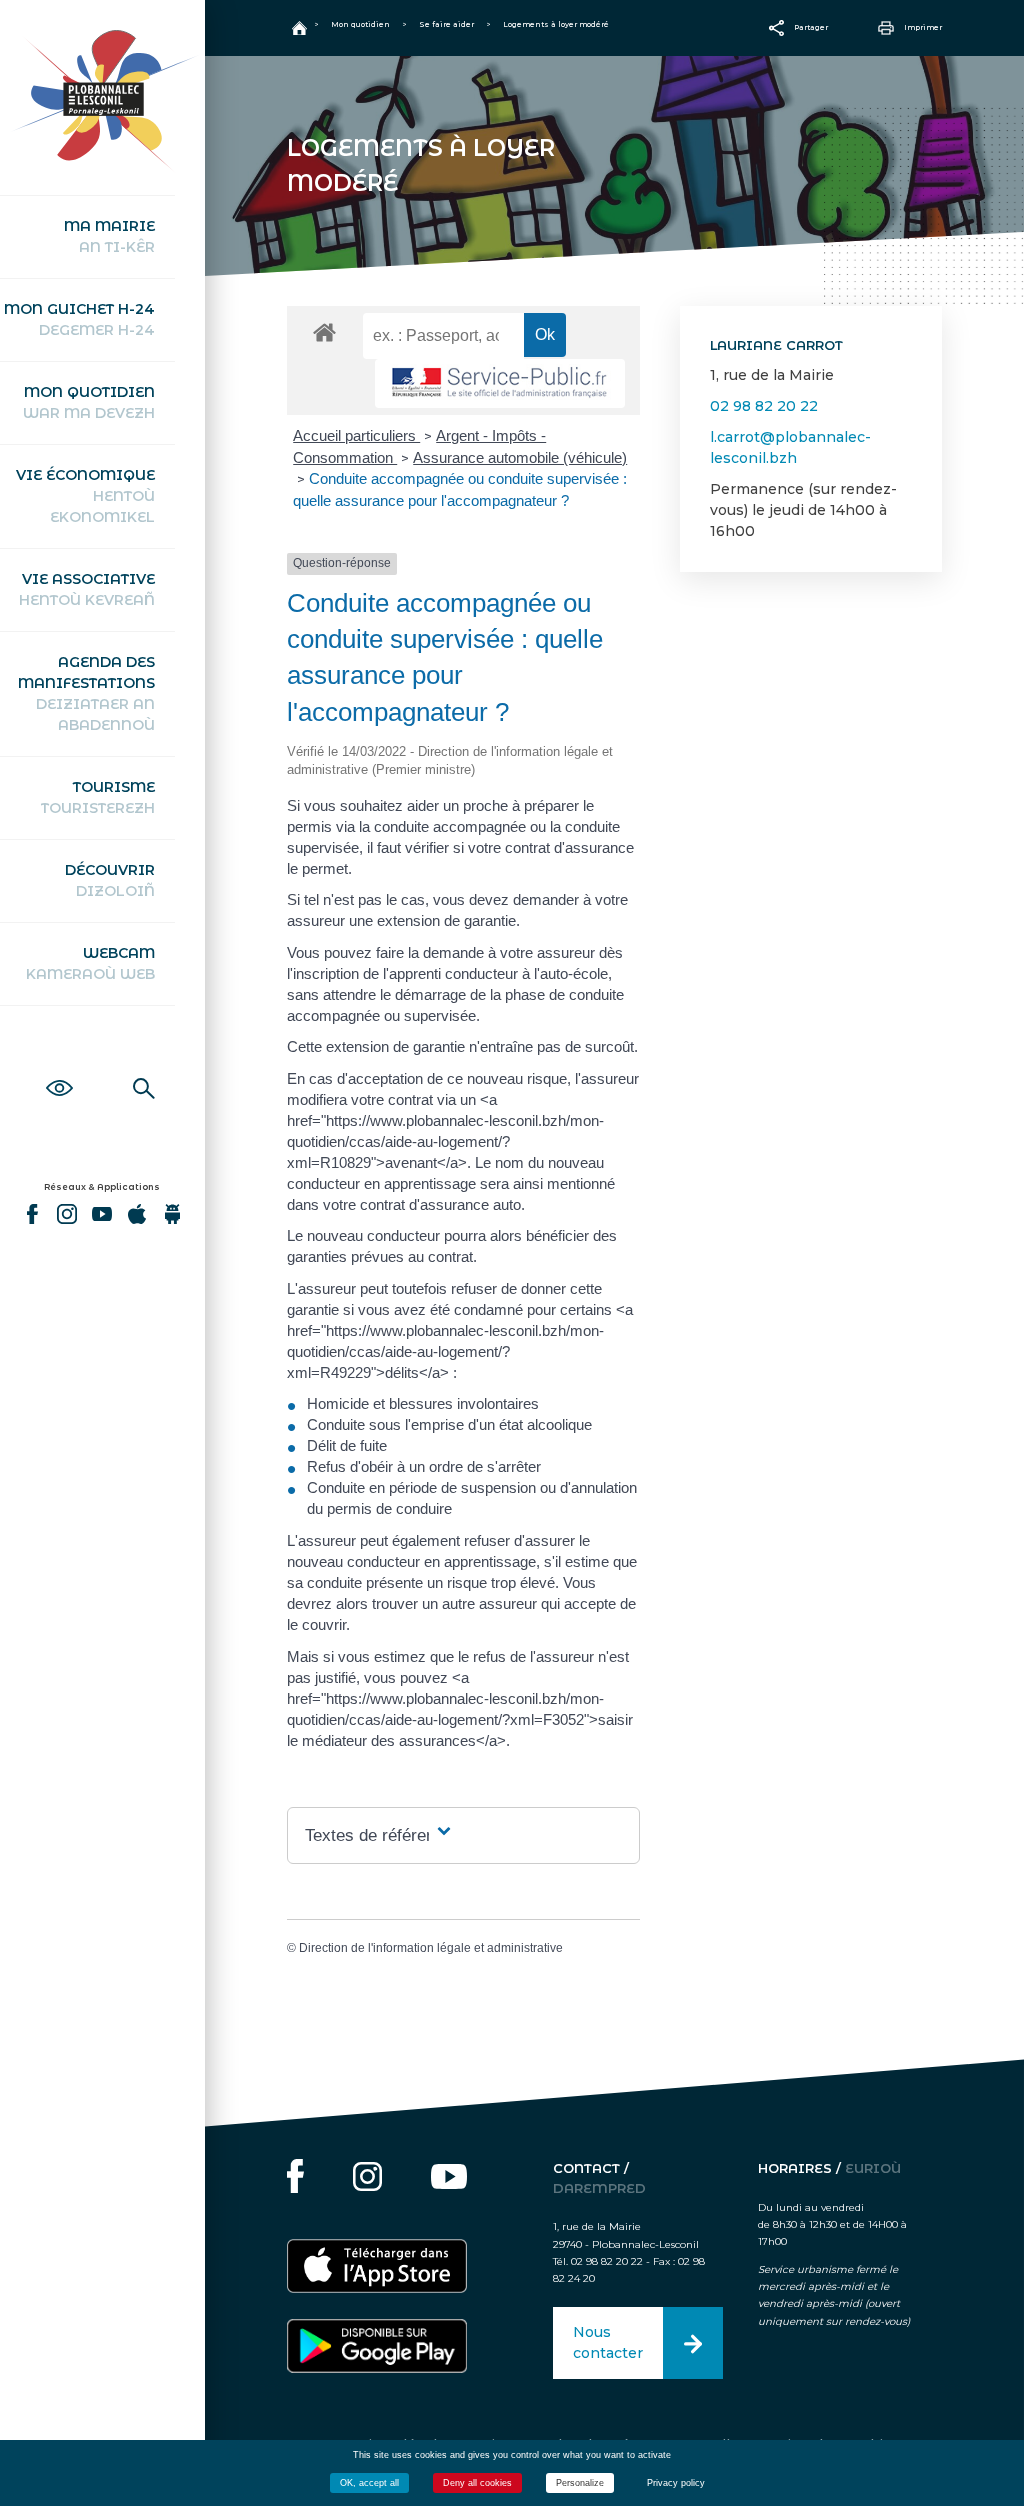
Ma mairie (109, 236)
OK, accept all (369, 2483)
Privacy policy (676, 2483)
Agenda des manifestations (86, 693)
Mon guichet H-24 (79, 319)
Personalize (580, 2483)
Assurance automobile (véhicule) (520, 457)
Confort (59, 1066)
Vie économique (85, 496)
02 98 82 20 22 (764, 406)
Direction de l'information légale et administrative (431, 1948)
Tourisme (98, 797)
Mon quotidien (89, 402)
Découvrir (110, 880)
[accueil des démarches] (324, 331)
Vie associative (87, 589)
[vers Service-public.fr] (500, 383)
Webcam (90, 963)
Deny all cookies (477, 2483)
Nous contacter (608, 2342)
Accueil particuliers (356, 435)
